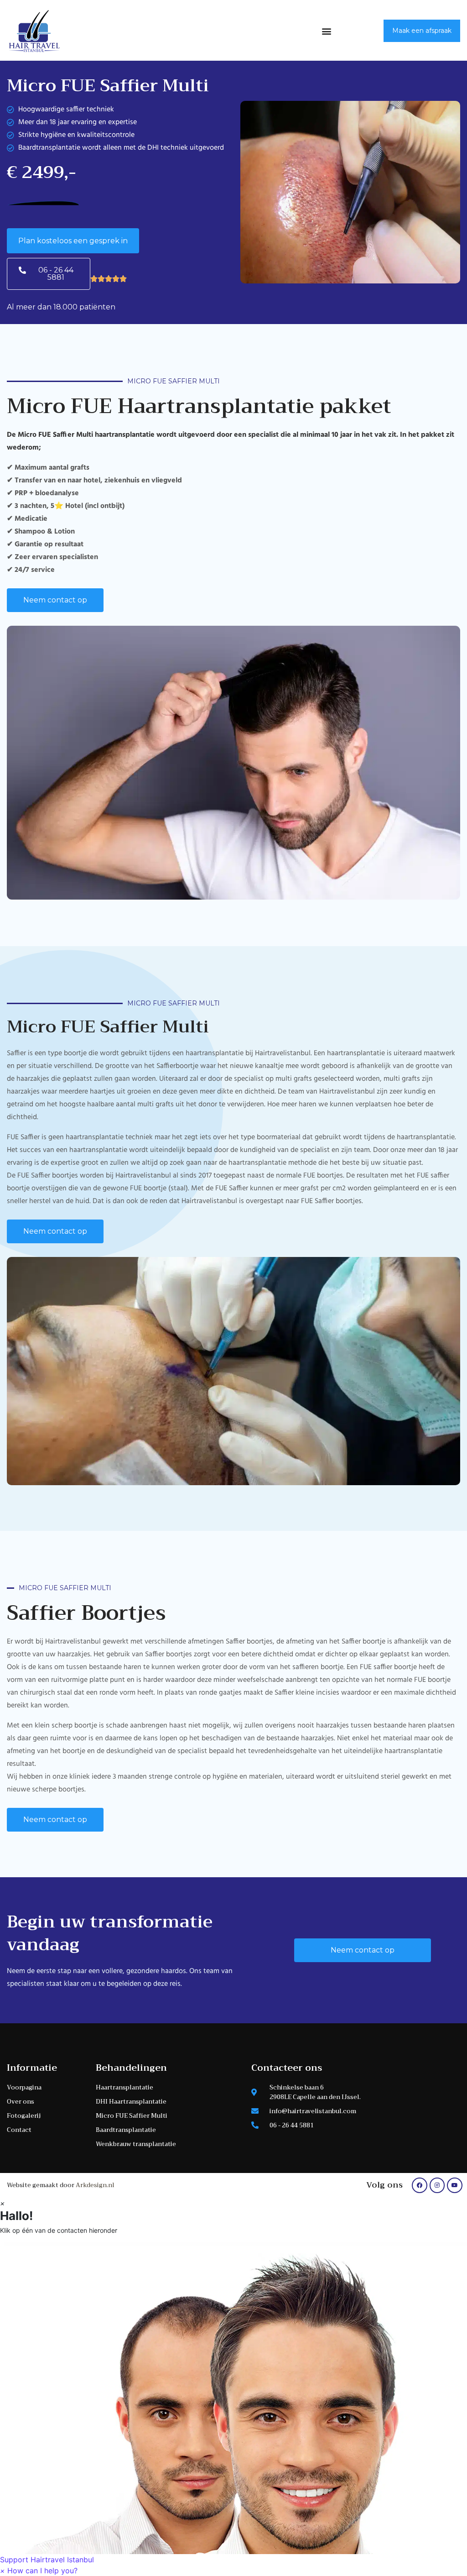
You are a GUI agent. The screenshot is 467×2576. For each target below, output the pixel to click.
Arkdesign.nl (95, 2185)
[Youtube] (455, 2185)
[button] (327, 31)
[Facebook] (420, 2185)
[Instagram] (437, 2185)
